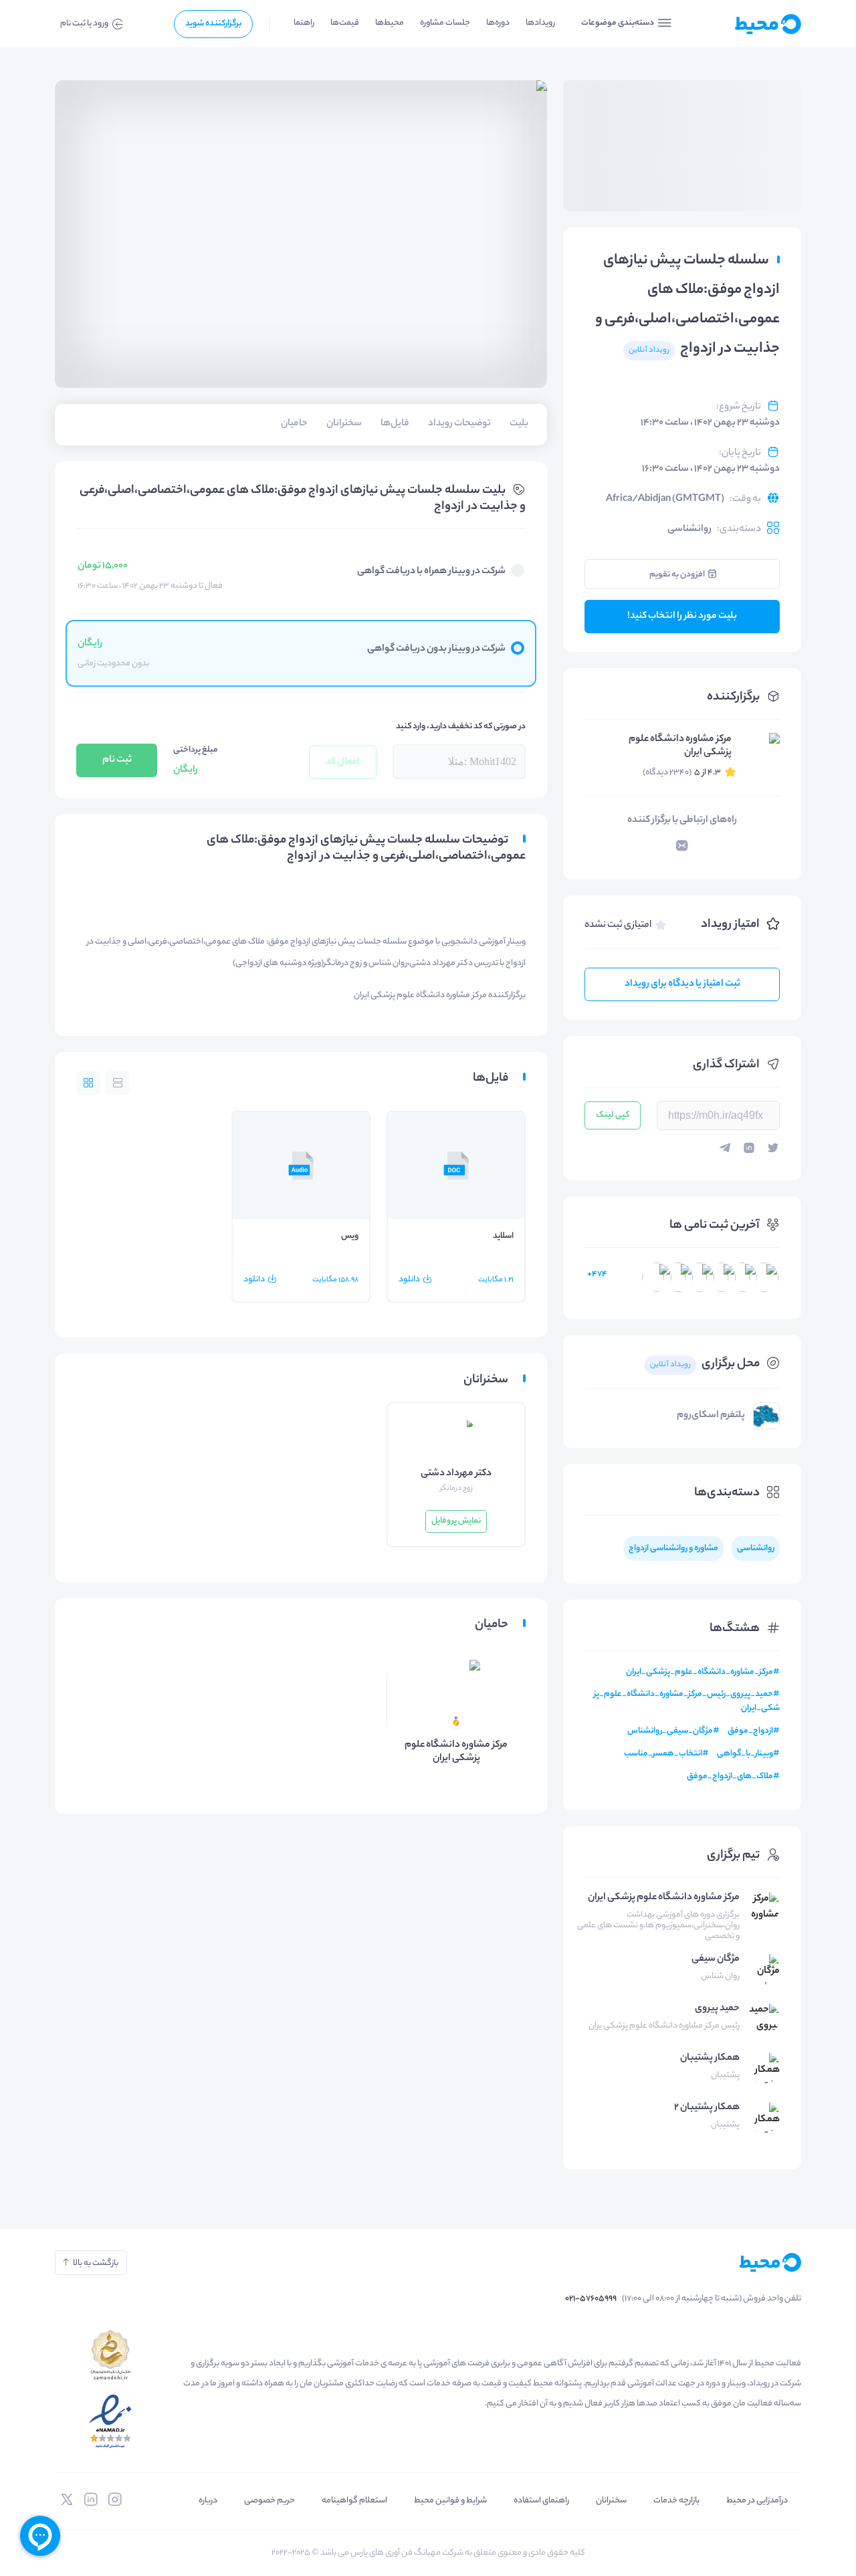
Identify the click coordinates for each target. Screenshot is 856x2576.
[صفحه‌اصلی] (746, 24)
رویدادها (540, 23)
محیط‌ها (390, 23)
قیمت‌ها (345, 23)
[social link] (115, 2500)
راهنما (304, 23)
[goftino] (40, 2536)
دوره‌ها (498, 23)
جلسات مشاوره (445, 23)
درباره (208, 2501)
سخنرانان (611, 2501)
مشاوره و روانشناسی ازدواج (673, 1548)
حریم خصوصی (270, 2501)
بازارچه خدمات (676, 2501)
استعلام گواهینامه (354, 2501)
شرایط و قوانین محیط (450, 2501)
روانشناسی (689, 530)
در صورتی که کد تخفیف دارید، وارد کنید (461, 727)
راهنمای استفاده (541, 2501)
